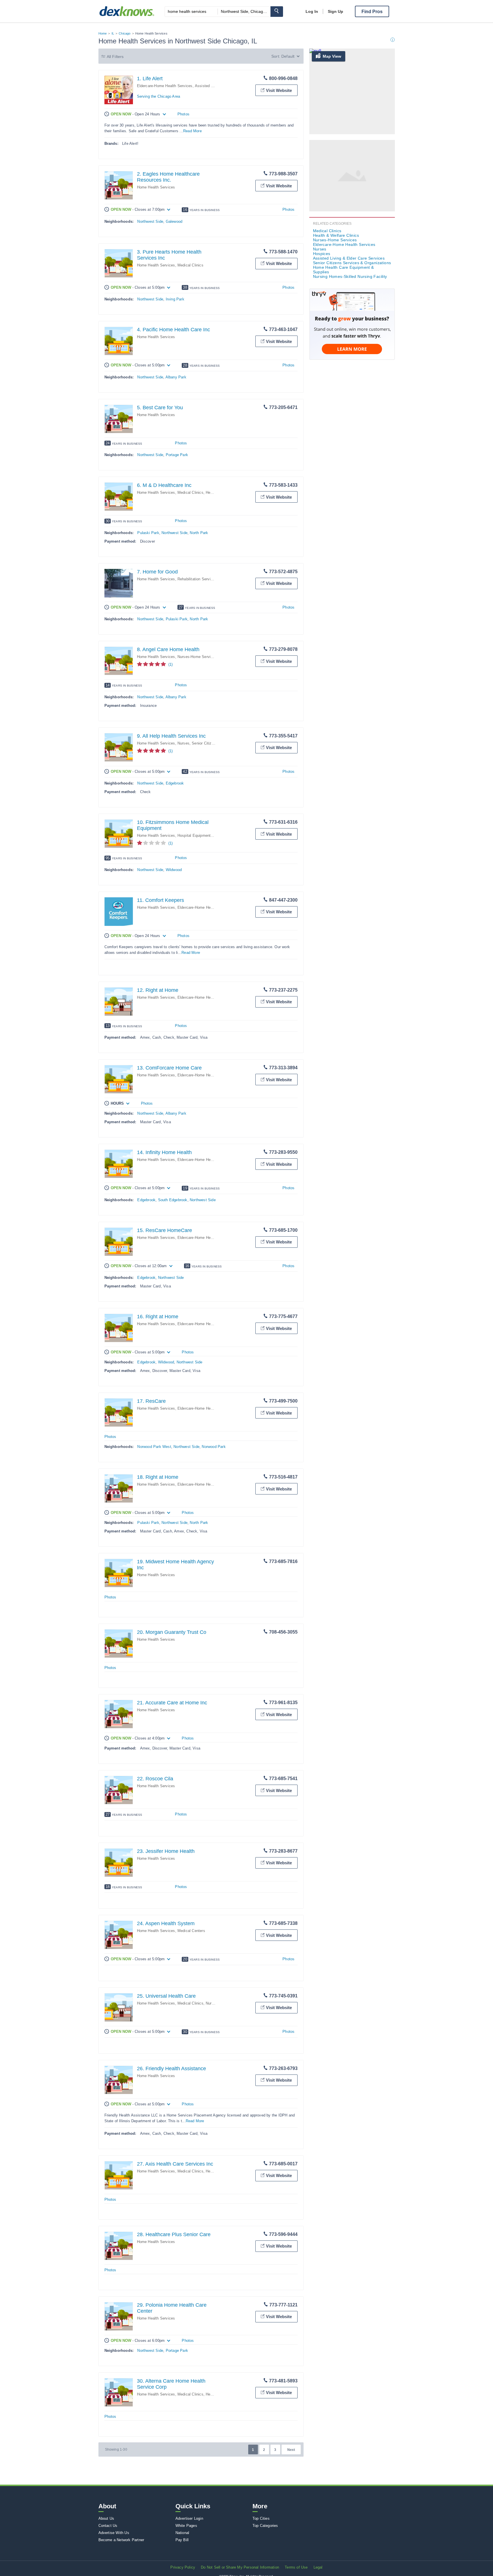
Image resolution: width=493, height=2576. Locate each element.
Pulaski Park (148, 533)
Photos (183, 114)
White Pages (186, 2526)
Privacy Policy (183, 2567)
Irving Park (175, 299)
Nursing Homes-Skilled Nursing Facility (350, 276)
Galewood (174, 221)
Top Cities (261, 2518)
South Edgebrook (173, 1200)
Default (288, 56)
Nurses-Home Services (197, 657)
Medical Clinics (190, 265)
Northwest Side (150, 221)
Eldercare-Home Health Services (165, 86)
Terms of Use (296, 2567)
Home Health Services (156, 187)
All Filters (115, 57)
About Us (106, 2518)
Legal (318, 2567)
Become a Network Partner (121, 2540)
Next (291, 2450)
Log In (312, 11)
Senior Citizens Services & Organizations (352, 263)
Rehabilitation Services (197, 579)
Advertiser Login (189, 2518)
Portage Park (177, 455)
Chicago (125, 33)
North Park (199, 533)
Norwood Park (214, 1447)
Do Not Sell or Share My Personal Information (240, 2567)
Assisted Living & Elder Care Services (349, 258)
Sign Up (336, 11)
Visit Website (279, 90)
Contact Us (108, 2526)
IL (113, 33)
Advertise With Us (114, 2533)
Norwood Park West (154, 1447)
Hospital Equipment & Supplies (204, 835)
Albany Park (176, 377)
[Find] (277, 12)
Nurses (183, 743)
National (182, 2533)
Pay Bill (182, 2540)
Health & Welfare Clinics (336, 235)
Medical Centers (191, 1931)
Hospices (322, 254)
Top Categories (265, 2526)
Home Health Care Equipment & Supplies (344, 270)
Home (103, 33)
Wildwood (174, 870)
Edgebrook (175, 783)
